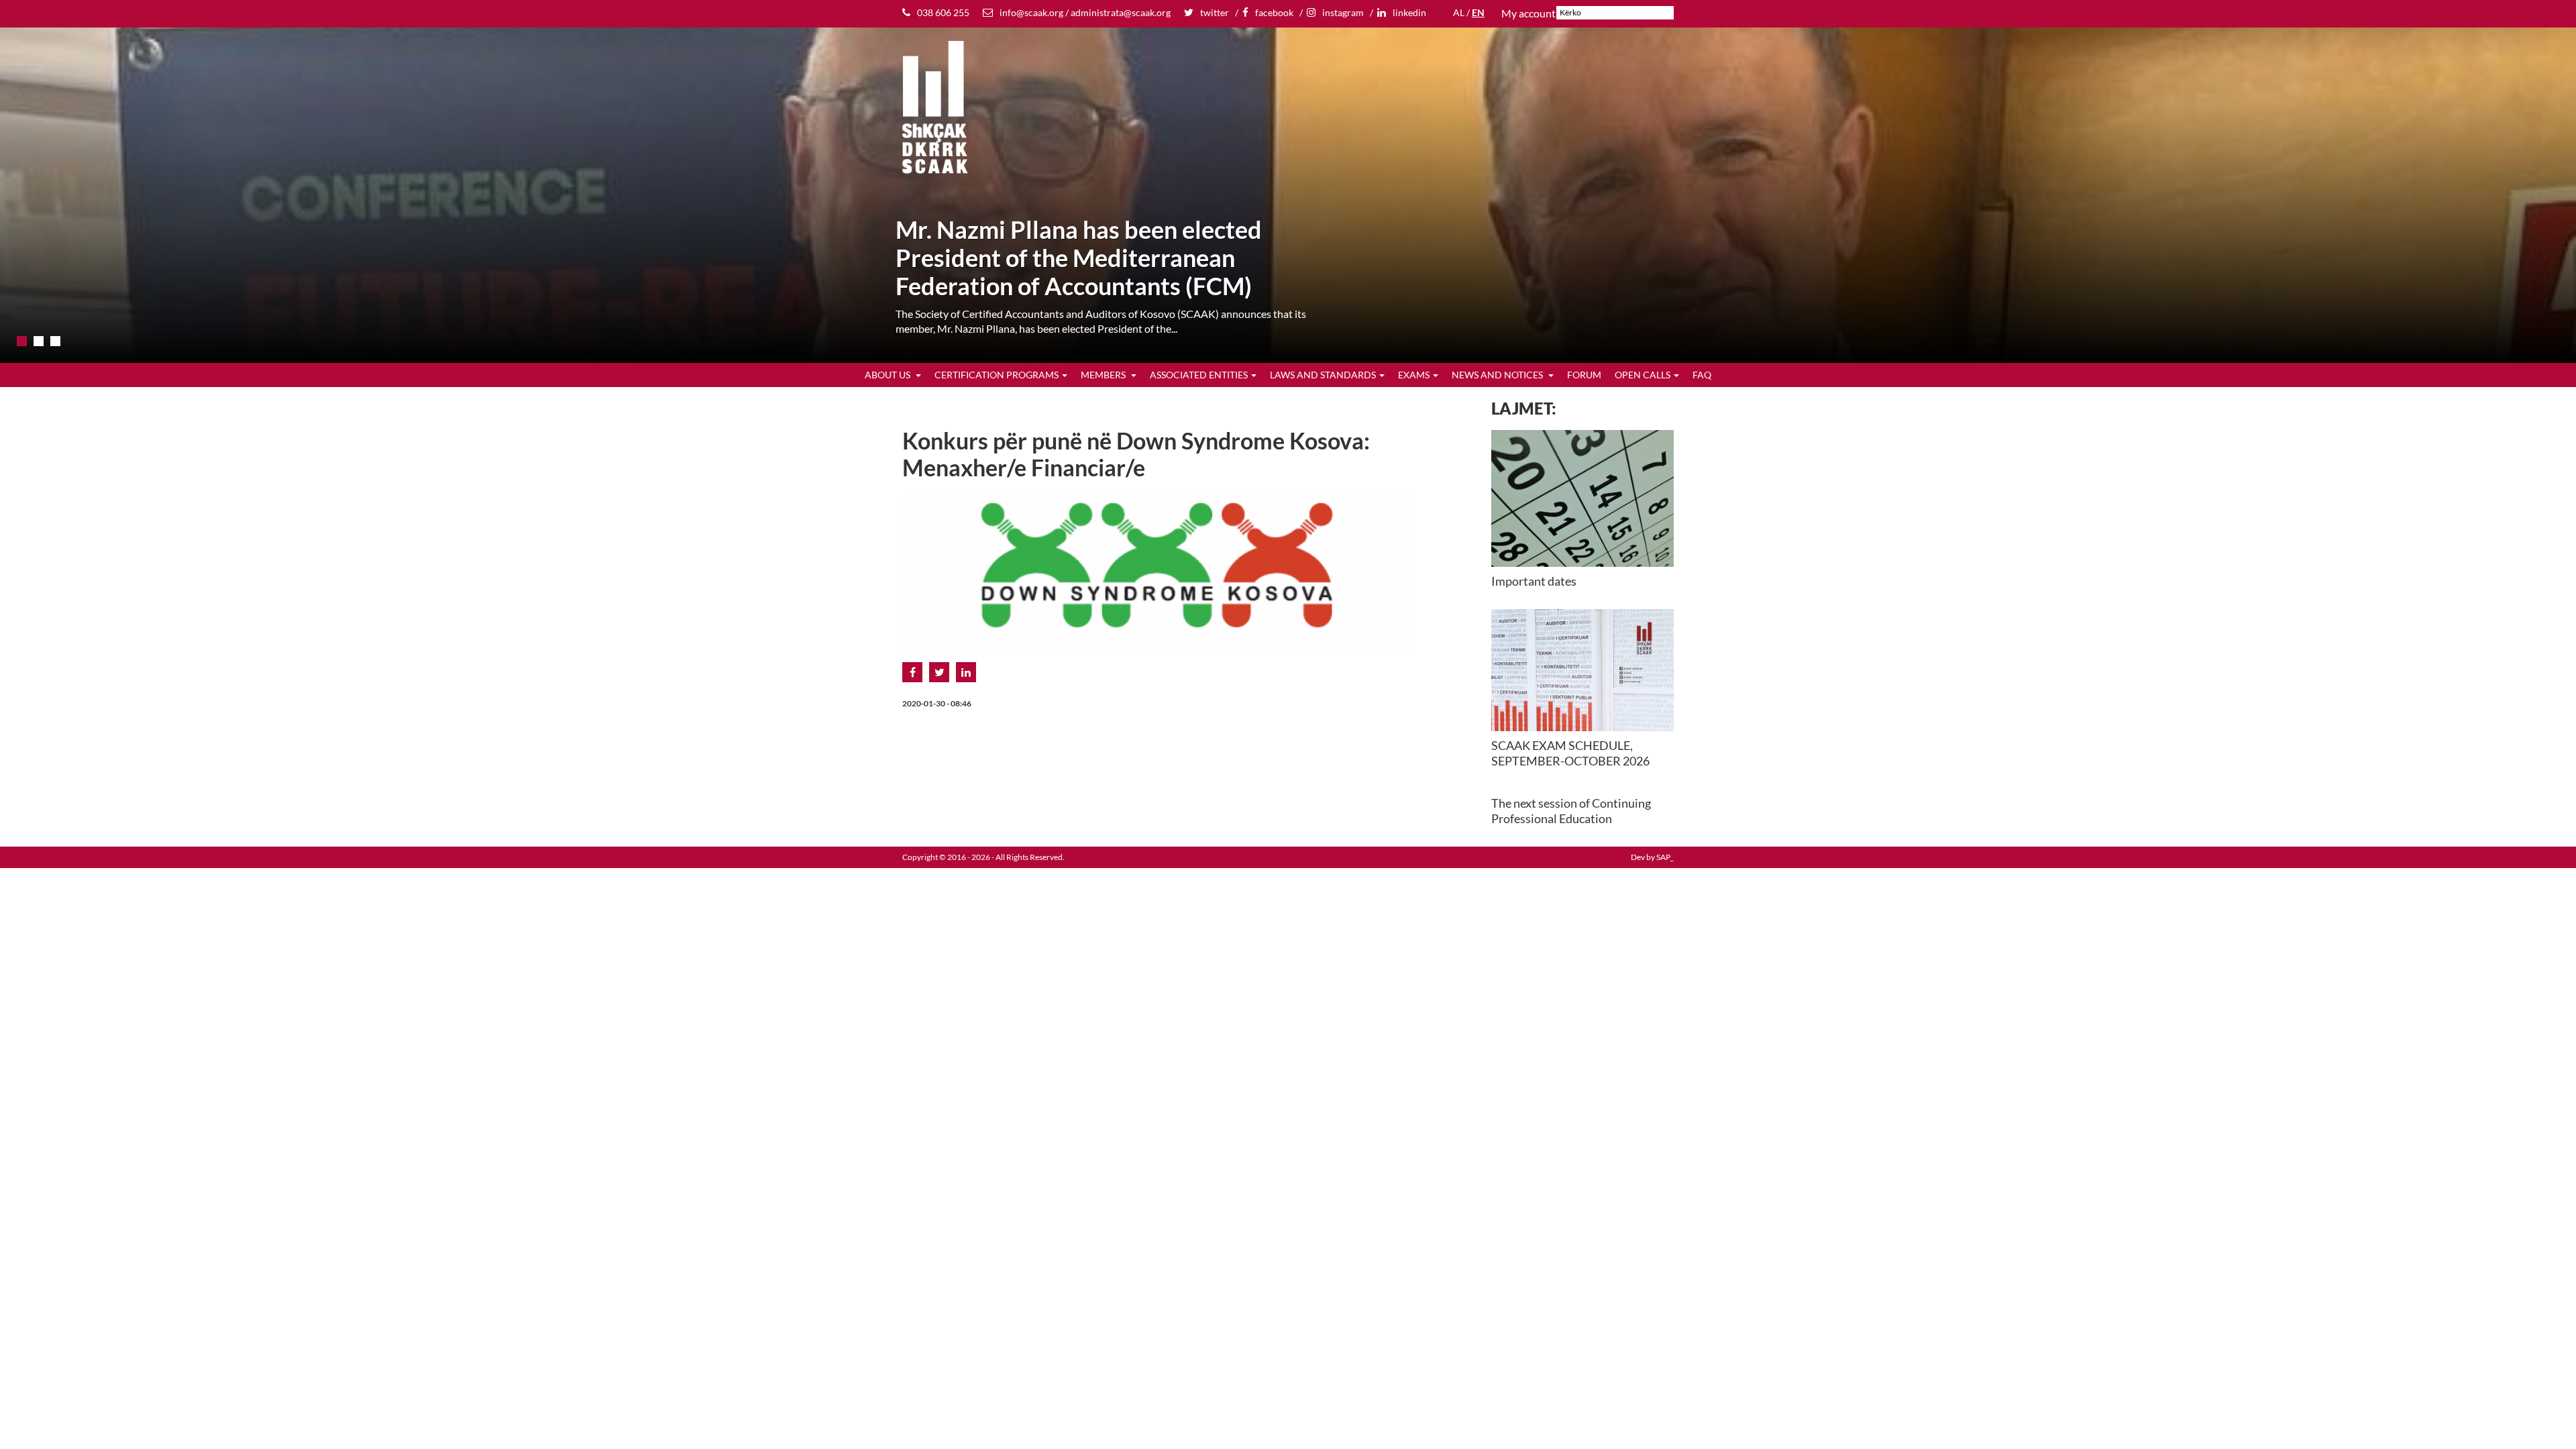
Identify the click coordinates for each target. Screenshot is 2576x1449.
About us (889, 375)
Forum (1584, 375)
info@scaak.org (1031, 12)
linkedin (1409, 12)
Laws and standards (1323, 375)
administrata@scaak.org (1121, 12)
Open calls (1643, 375)
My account (1528, 13)
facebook (1274, 12)
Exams (1414, 375)
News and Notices (1498, 375)
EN (1478, 12)
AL (1459, 12)
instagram (1343, 12)
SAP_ (1665, 857)
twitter (1215, 12)
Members (1104, 375)
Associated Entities (1199, 375)
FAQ (1702, 375)
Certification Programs (997, 375)
